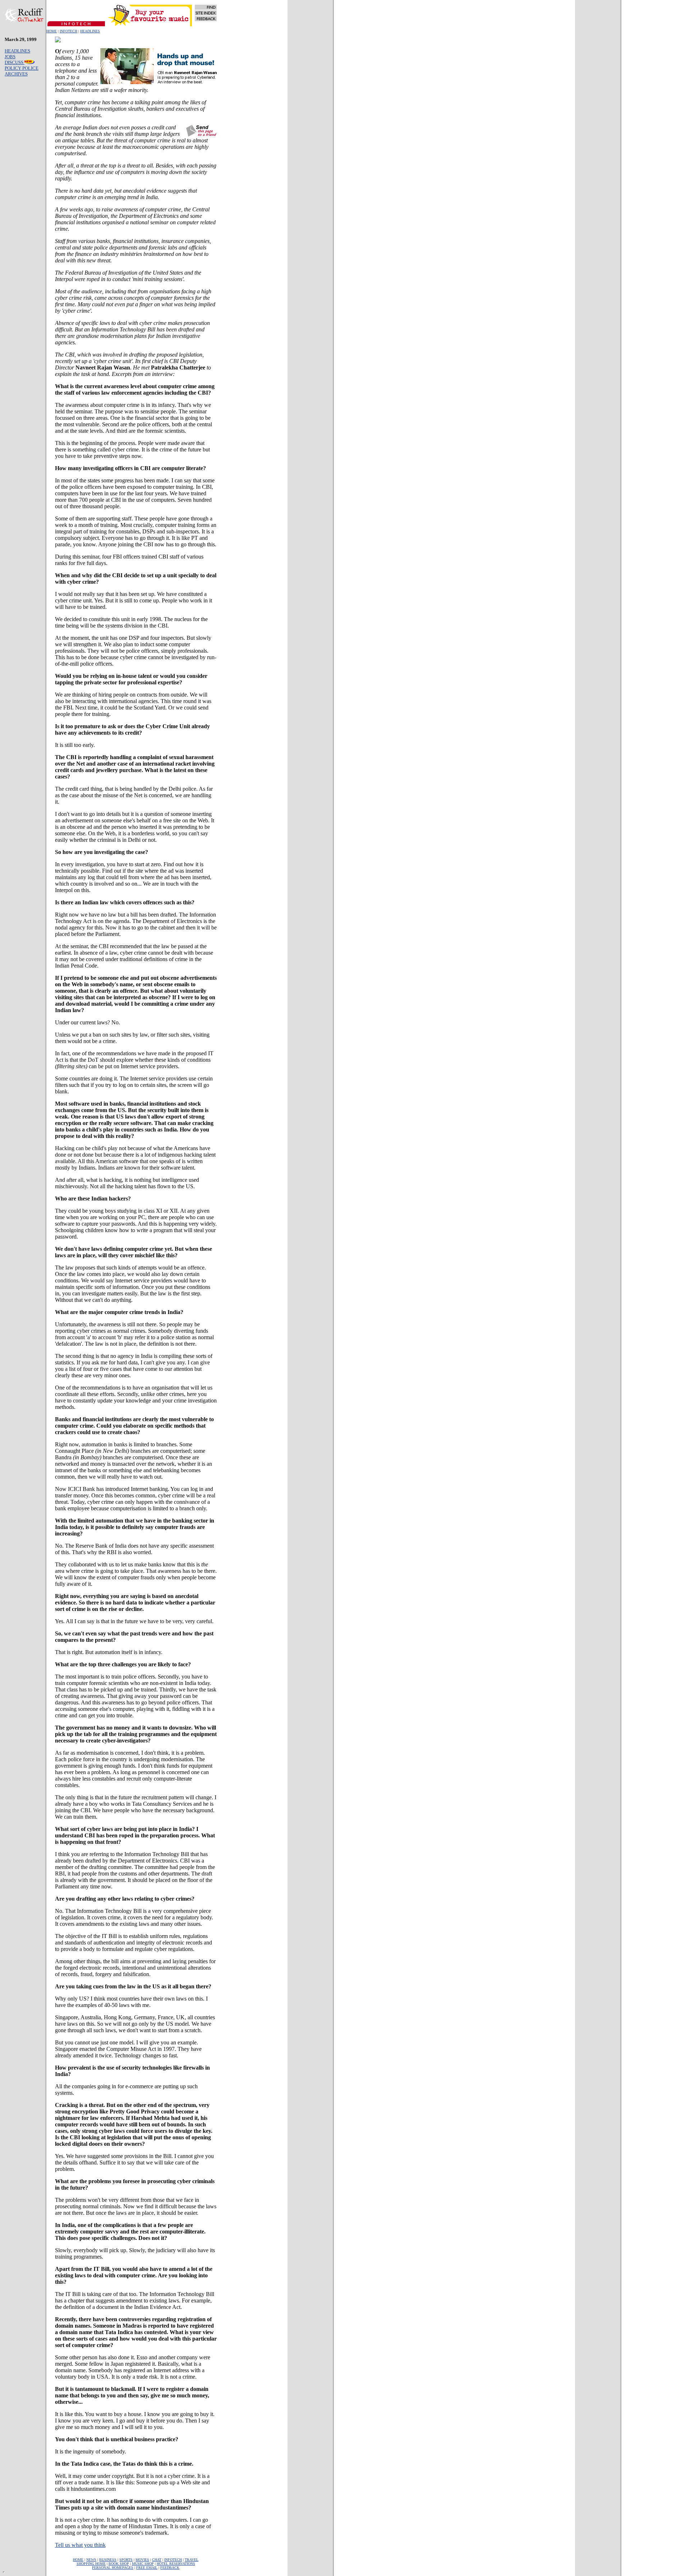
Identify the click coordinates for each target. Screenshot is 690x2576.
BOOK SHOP (119, 2564)
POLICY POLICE (22, 68)
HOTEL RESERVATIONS (176, 2564)
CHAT (157, 2560)
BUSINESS (108, 2560)
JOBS (10, 57)
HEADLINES (90, 31)
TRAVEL (192, 2560)
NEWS (91, 2560)
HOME (52, 31)
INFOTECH (68, 31)
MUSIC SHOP (143, 2564)
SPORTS (126, 2560)
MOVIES (142, 2560)
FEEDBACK (170, 2568)
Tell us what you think (80, 2545)
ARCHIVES (16, 74)
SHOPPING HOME (91, 2564)
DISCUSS (15, 62)
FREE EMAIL (147, 2568)
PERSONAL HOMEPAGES (113, 2568)
